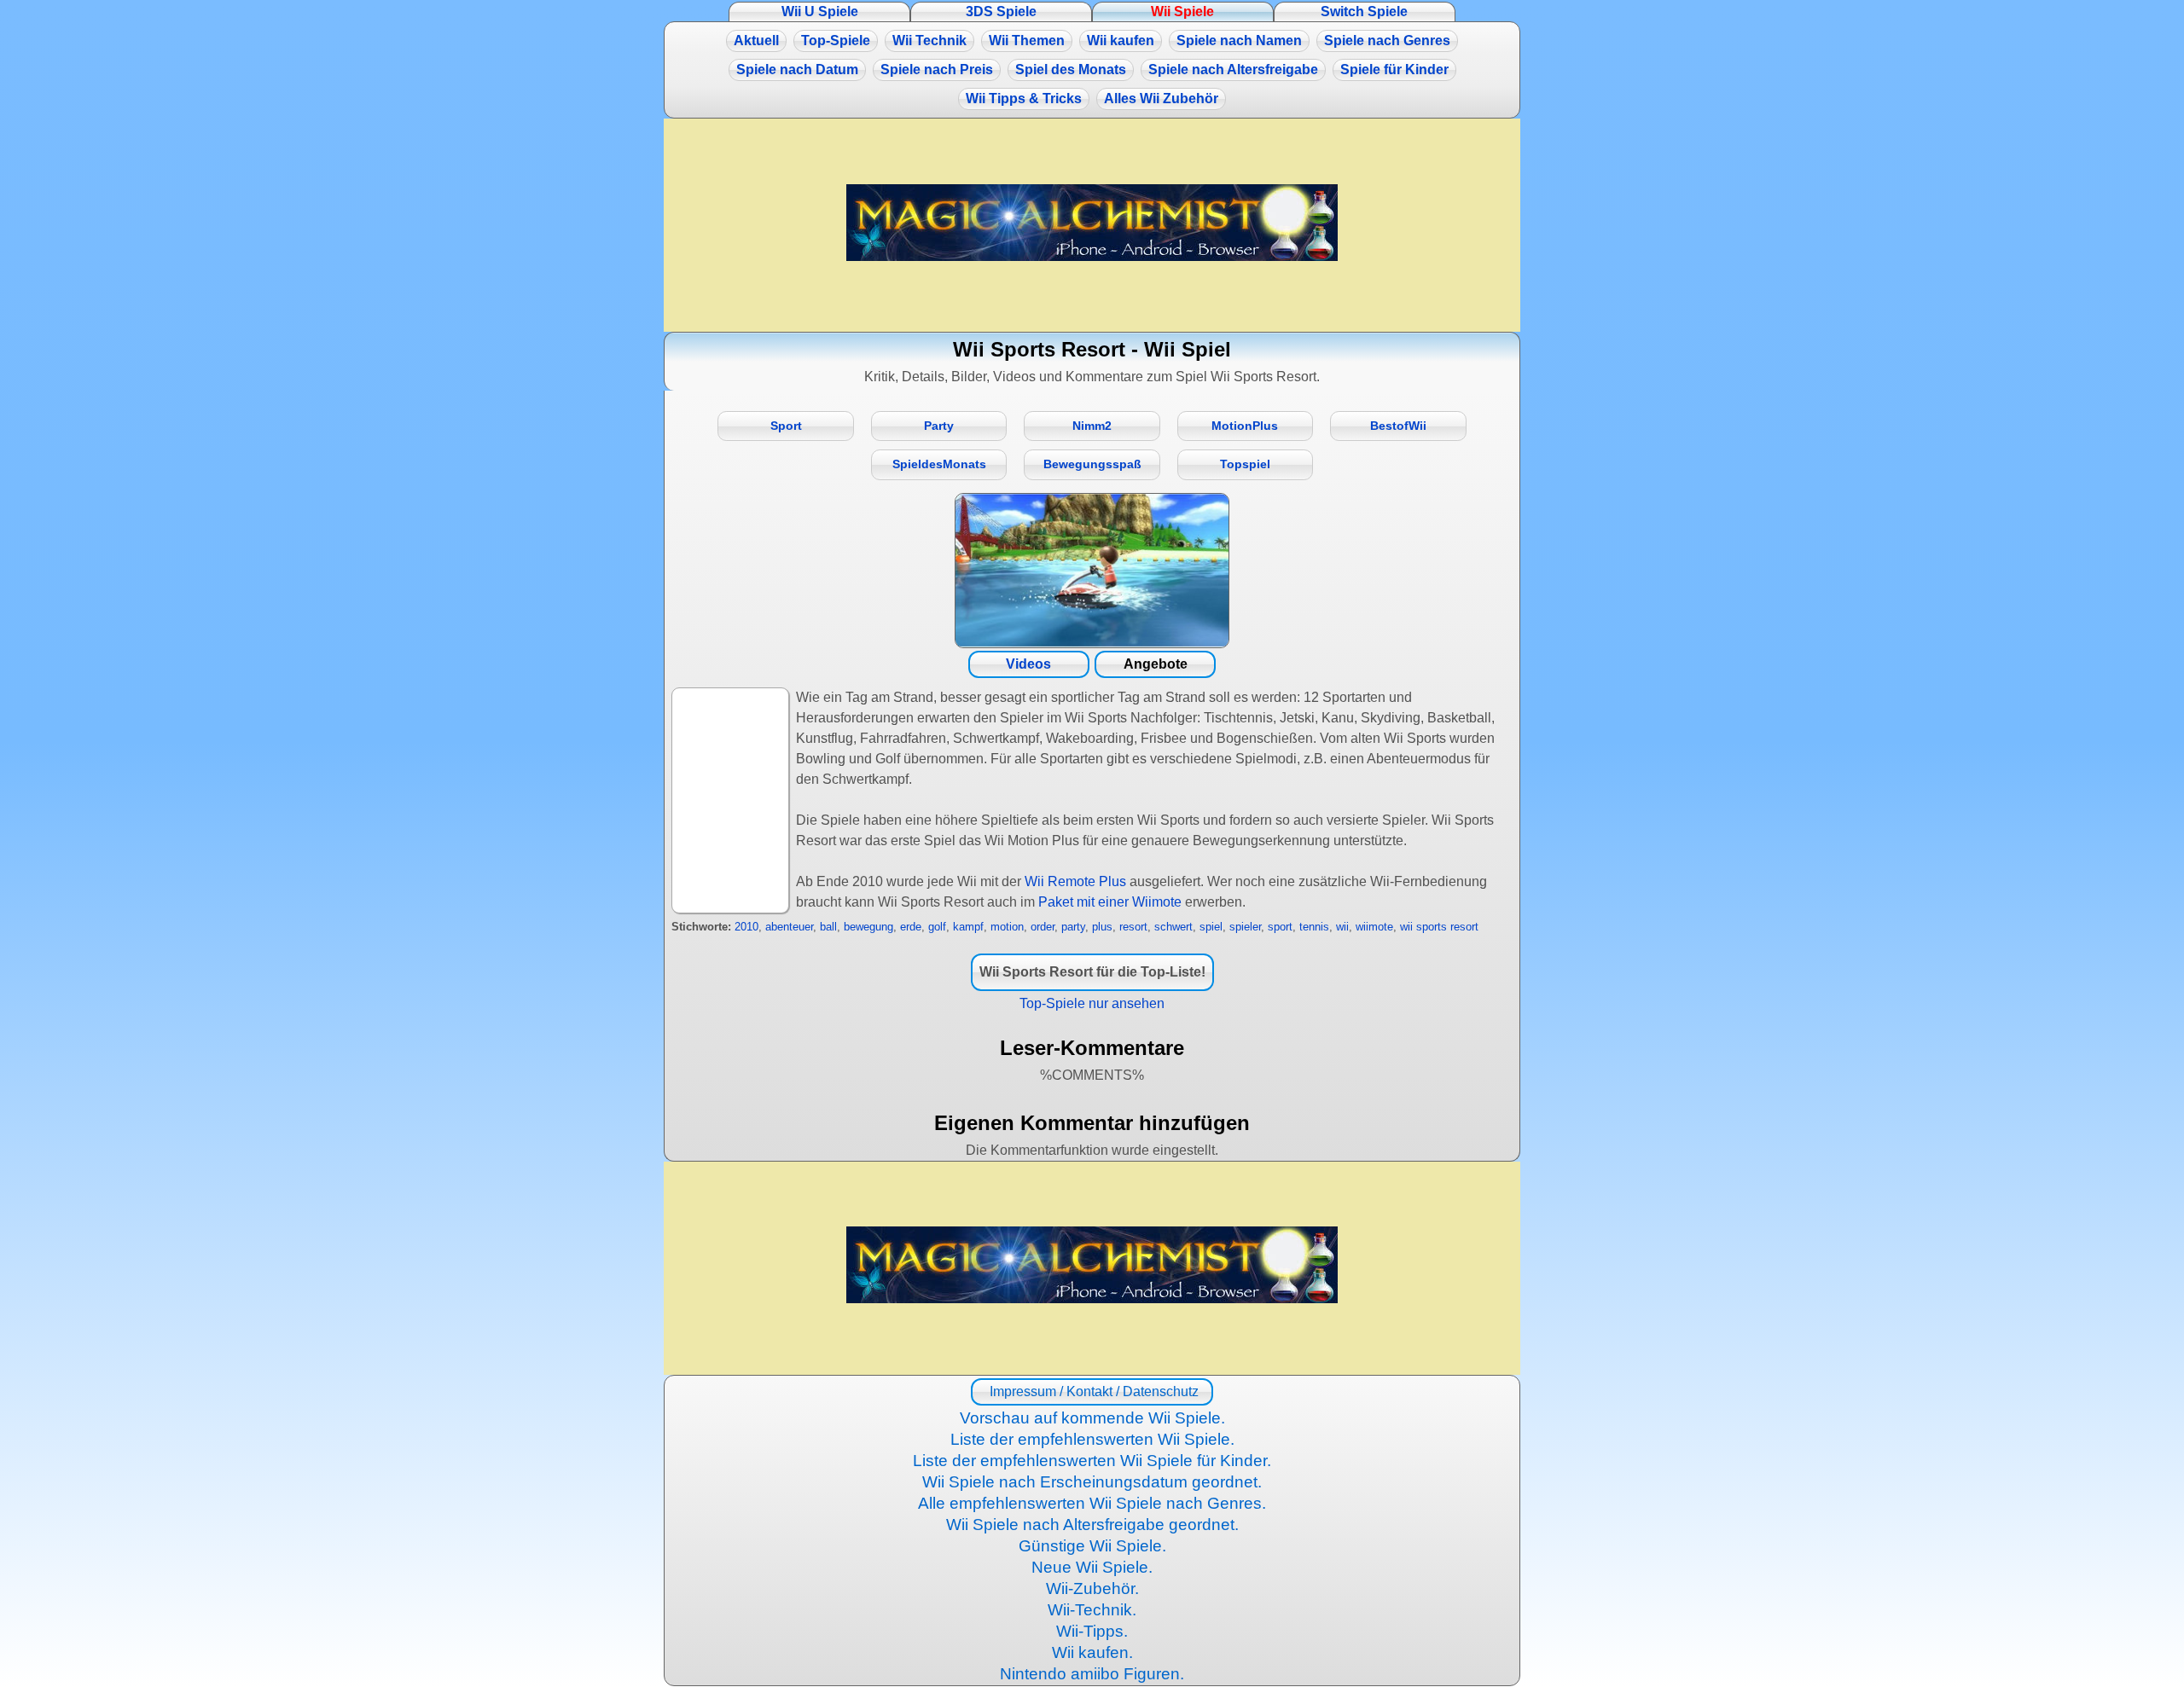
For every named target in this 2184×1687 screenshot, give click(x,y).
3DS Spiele (1001, 12)
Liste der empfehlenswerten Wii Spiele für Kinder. (1092, 1461)
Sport (786, 426)
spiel (1211, 927)
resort (1133, 927)
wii (1342, 927)
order (1043, 927)
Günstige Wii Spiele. (1092, 1546)
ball (828, 927)
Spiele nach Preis (937, 70)
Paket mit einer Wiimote (1110, 902)
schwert (1173, 927)
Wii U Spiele (820, 12)
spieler (1245, 927)
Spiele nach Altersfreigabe (1233, 70)
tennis (1314, 927)
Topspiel (1245, 464)
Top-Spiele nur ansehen (1092, 1003)
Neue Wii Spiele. (1092, 1567)
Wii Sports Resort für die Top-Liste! (1092, 972)
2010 (746, 927)
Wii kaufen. (1092, 1652)
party (1073, 927)
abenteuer (789, 927)
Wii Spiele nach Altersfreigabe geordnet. (1092, 1525)
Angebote (1156, 664)
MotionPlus (1245, 426)
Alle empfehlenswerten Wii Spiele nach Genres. (1092, 1503)
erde (911, 927)
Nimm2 (1092, 426)
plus (1102, 927)
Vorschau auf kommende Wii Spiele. (1092, 1418)
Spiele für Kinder (1394, 70)
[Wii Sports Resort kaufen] (1092, 571)
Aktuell (756, 41)
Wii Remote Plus (1075, 881)
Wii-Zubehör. (1092, 1588)
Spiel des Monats (1071, 70)
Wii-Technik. (1092, 1610)
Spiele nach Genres (1387, 41)
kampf (968, 927)
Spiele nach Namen (1239, 41)
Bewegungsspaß (1092, 464)
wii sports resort (1439, 927)
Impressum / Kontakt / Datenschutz (1092, 1391)
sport (1280, 927)
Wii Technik (929, 41)
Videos (1028, 664)
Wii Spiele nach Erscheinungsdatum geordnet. (1092, 1482)
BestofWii (1398, 426)
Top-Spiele (836, 41)
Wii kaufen (1121, 41)
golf (937, 927)
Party (939, 426)
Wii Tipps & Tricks (1024, 99)
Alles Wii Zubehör (1161, 99)
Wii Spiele (1182, 12)
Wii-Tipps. (1092, 1631)
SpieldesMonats (939, 464)
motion (1007, 927)
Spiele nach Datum (797, 70)
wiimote (1374, 927)
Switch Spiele (1364, 12)
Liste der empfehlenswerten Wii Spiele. (1092, 1439)
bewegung (868, 927)
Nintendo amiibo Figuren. (1092, 1674)
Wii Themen (1027, 41)
